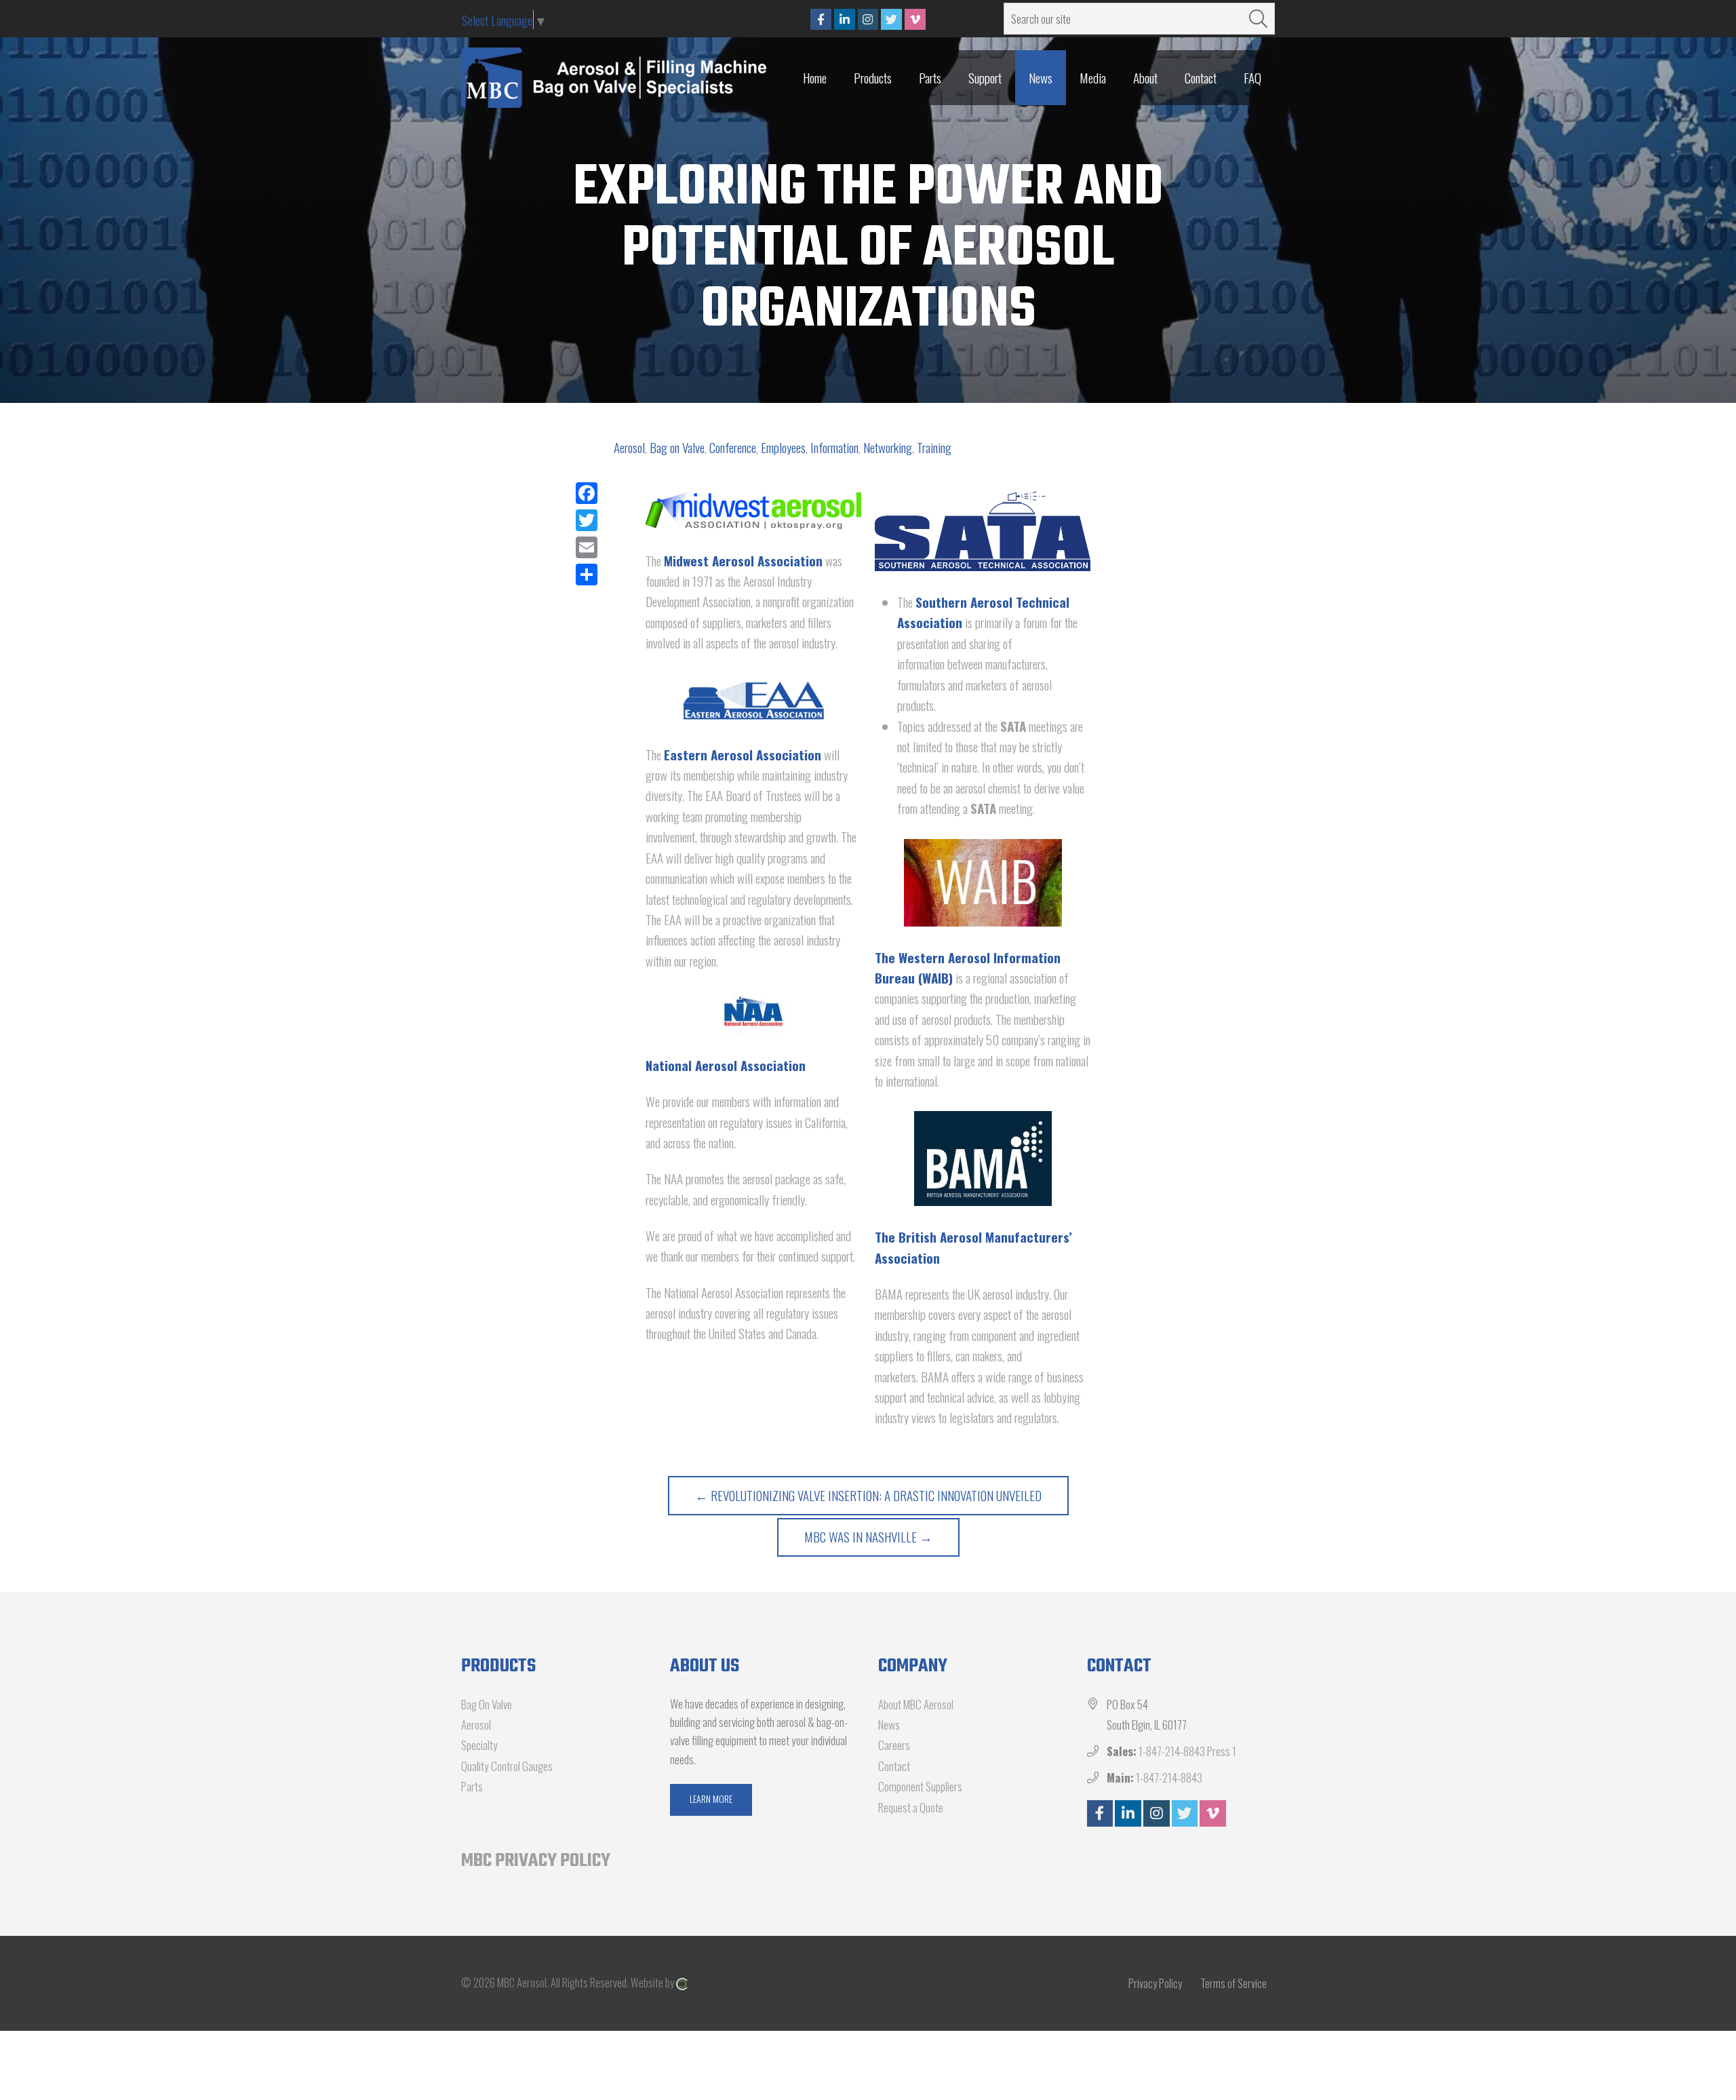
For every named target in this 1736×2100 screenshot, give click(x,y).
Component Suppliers (920, 1786)
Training (934, 447)
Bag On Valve (487, 1704)
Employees (783, 447)
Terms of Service (1234, 1983)
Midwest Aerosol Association (743, 560)
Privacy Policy (1155, 1983)
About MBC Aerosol (916, 1704)
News (889, 1725)
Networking (888, 447)
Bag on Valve (677, 447)
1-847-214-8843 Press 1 (1187, 1751)
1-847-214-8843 (1169, 1777)
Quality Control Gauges (507, 1766)
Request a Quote (911, 1807)
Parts (472, 1786)
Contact (894, 1766)
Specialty (479, 1745)
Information (834, 447)
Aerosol (629, 447)
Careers (894, 1745)
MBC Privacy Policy (536, 1861)
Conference (733, 447)
